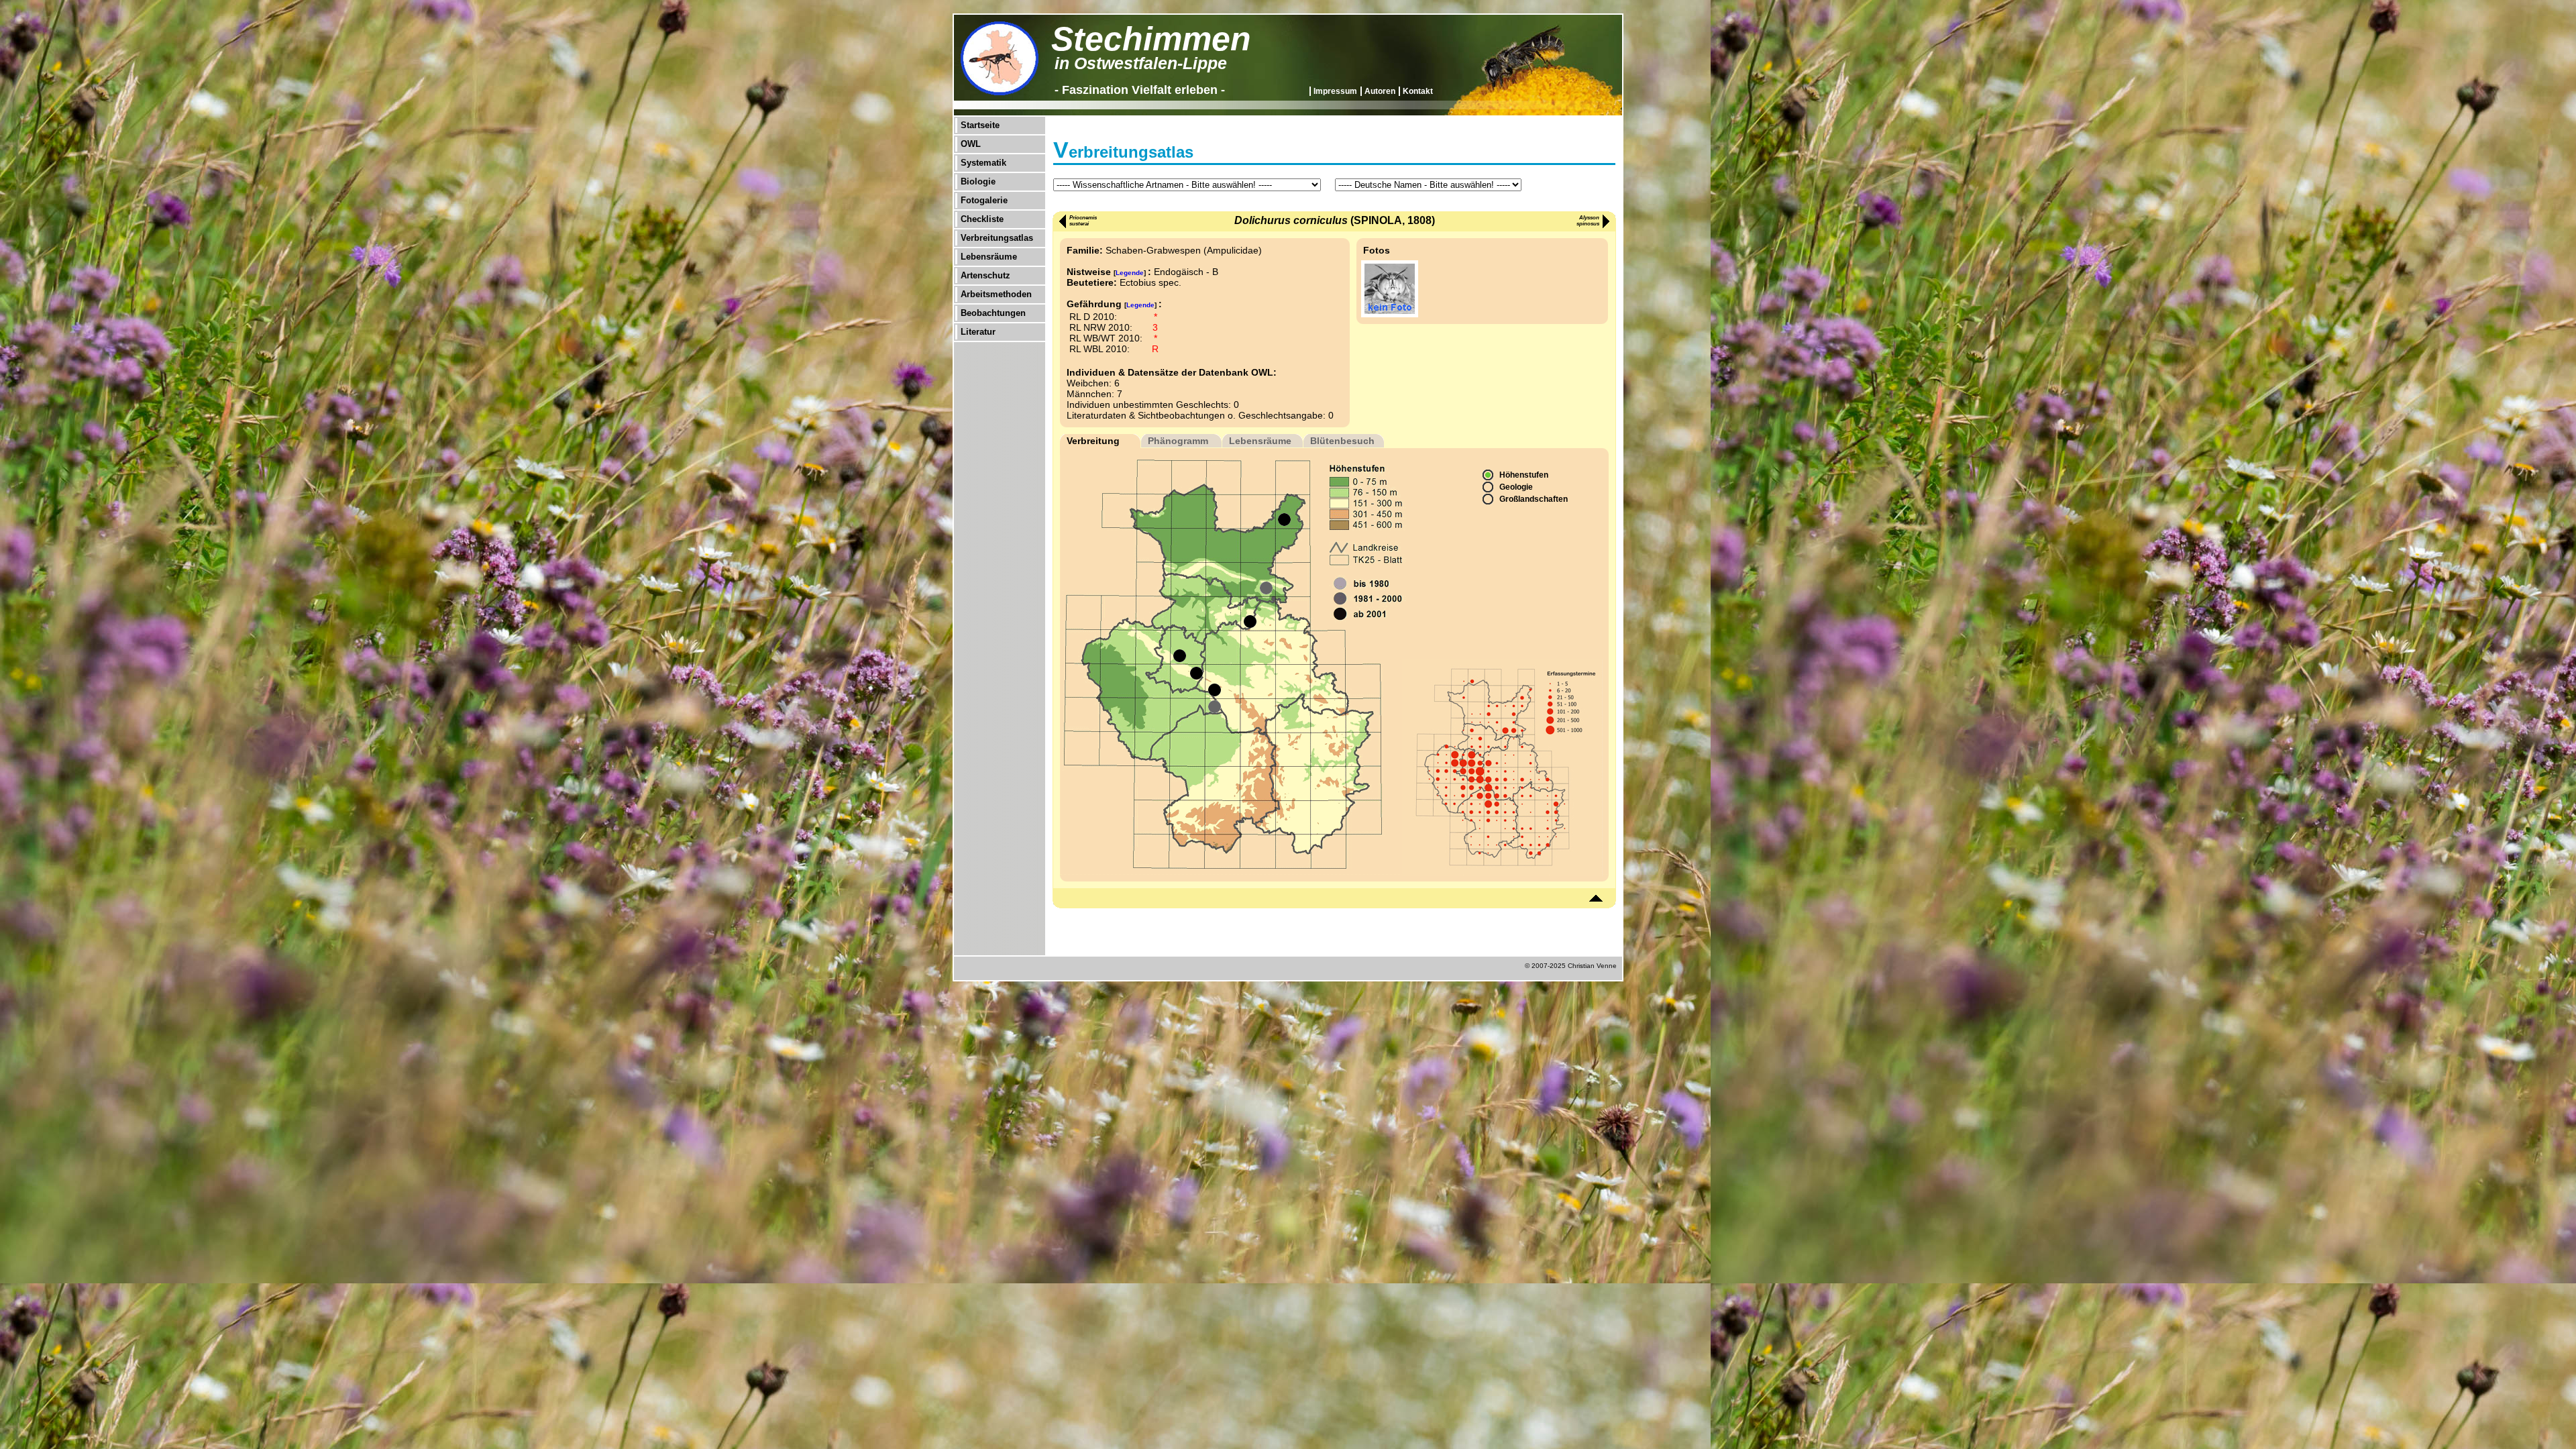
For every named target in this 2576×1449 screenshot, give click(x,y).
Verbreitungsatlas (997, 238)
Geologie (1516, 487)
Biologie (978, 181)
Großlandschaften (1534, 499)
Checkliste (982, 219)
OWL (971, 144)
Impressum (1335, 91)
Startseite (980, 125)
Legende (1130, 273)
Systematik (983, 163)
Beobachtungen (993, 313)
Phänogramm (1178, 441)
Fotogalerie (984, 200)
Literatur (978, 332)
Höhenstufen (1524, 475)
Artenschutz (985, 275)
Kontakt (1418, 91)
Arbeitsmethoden (996, 294)
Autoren (1380, 91)
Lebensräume (989, 257)
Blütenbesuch (1342, 441)
